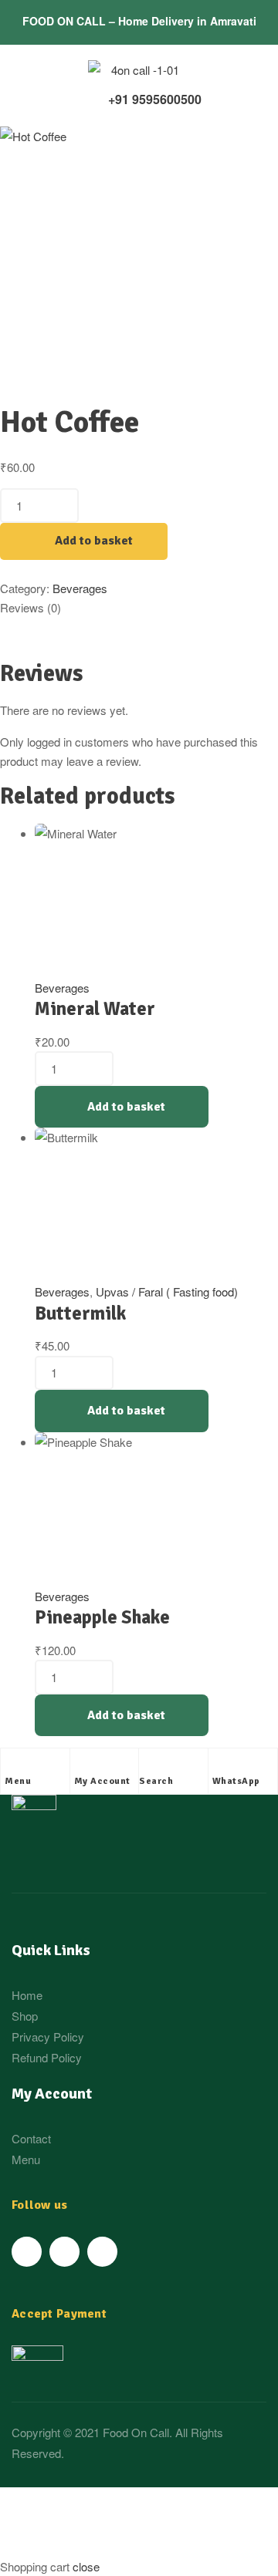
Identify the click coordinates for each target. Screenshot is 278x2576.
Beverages (80, 588)
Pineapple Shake (102, 1617)
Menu (18, 1781)
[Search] (147, 1764)
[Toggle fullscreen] (180, 2502)
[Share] (107, 2502)
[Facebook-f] (27, 2252)
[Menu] (12, 1764)
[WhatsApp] (220, 1764)
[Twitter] (64, 2252)
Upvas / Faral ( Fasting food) (167, 1291)
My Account (102, 1781)
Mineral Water (95, 1009)
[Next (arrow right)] (107, 2548)
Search (156, 1781)
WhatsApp (236, 1781)
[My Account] (82, 1764)
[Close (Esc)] (35, 2502)
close (86, 2566)
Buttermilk (80, 1313)
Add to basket (94, 541)
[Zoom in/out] (35, 2525)
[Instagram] (102, 2252)
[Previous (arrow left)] (35, 2548)
